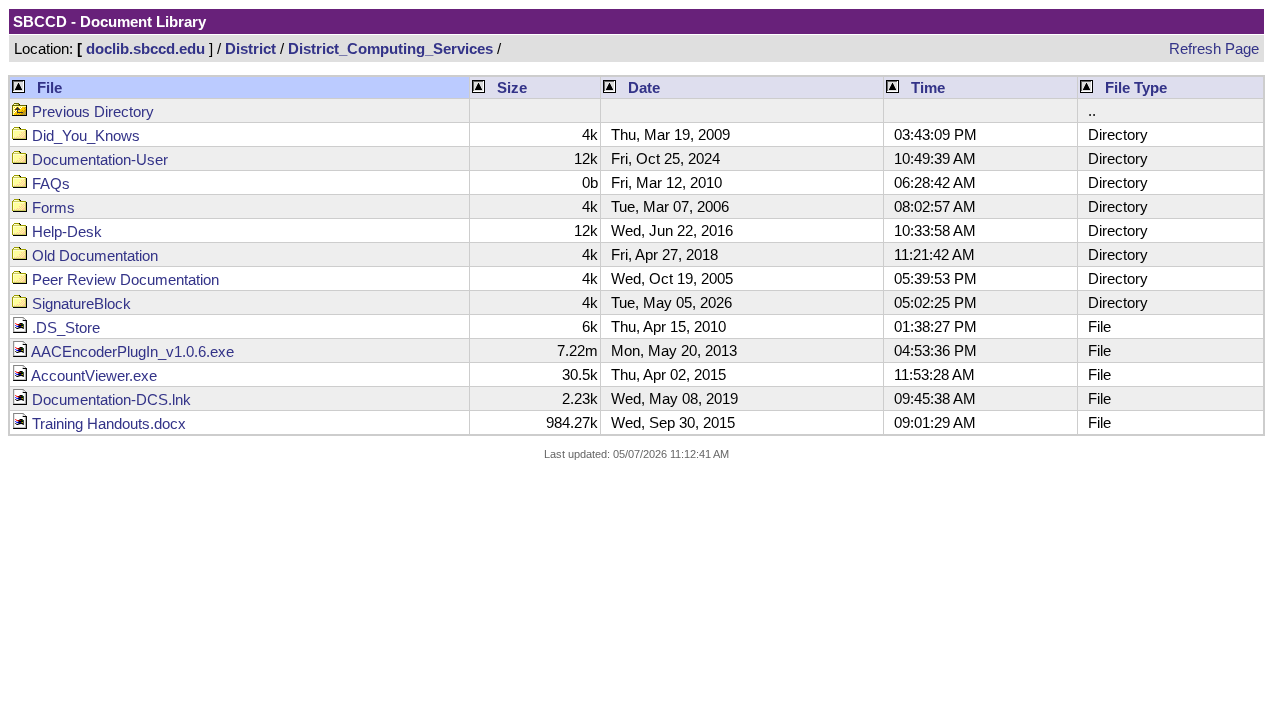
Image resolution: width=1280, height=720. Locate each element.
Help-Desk (65, 231)
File (49, 87)
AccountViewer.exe (92, 375)
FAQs (49, 183)
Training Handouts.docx (107, 423)
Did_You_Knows (84, 135)
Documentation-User (98, 159)
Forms (51, 207)
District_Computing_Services (390, 48)
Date (644, 87)
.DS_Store (64, 327)
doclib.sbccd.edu (145, 48)
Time (928, 87)
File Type (1136, 87)
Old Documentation (93, 255)
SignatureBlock (79, 303)
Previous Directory (91, 111)
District (250, 48)
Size (512, 87)
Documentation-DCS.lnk (109, 399)
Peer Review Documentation (123, 279)
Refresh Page (1214, 48)
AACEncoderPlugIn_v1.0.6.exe (131, 351)
